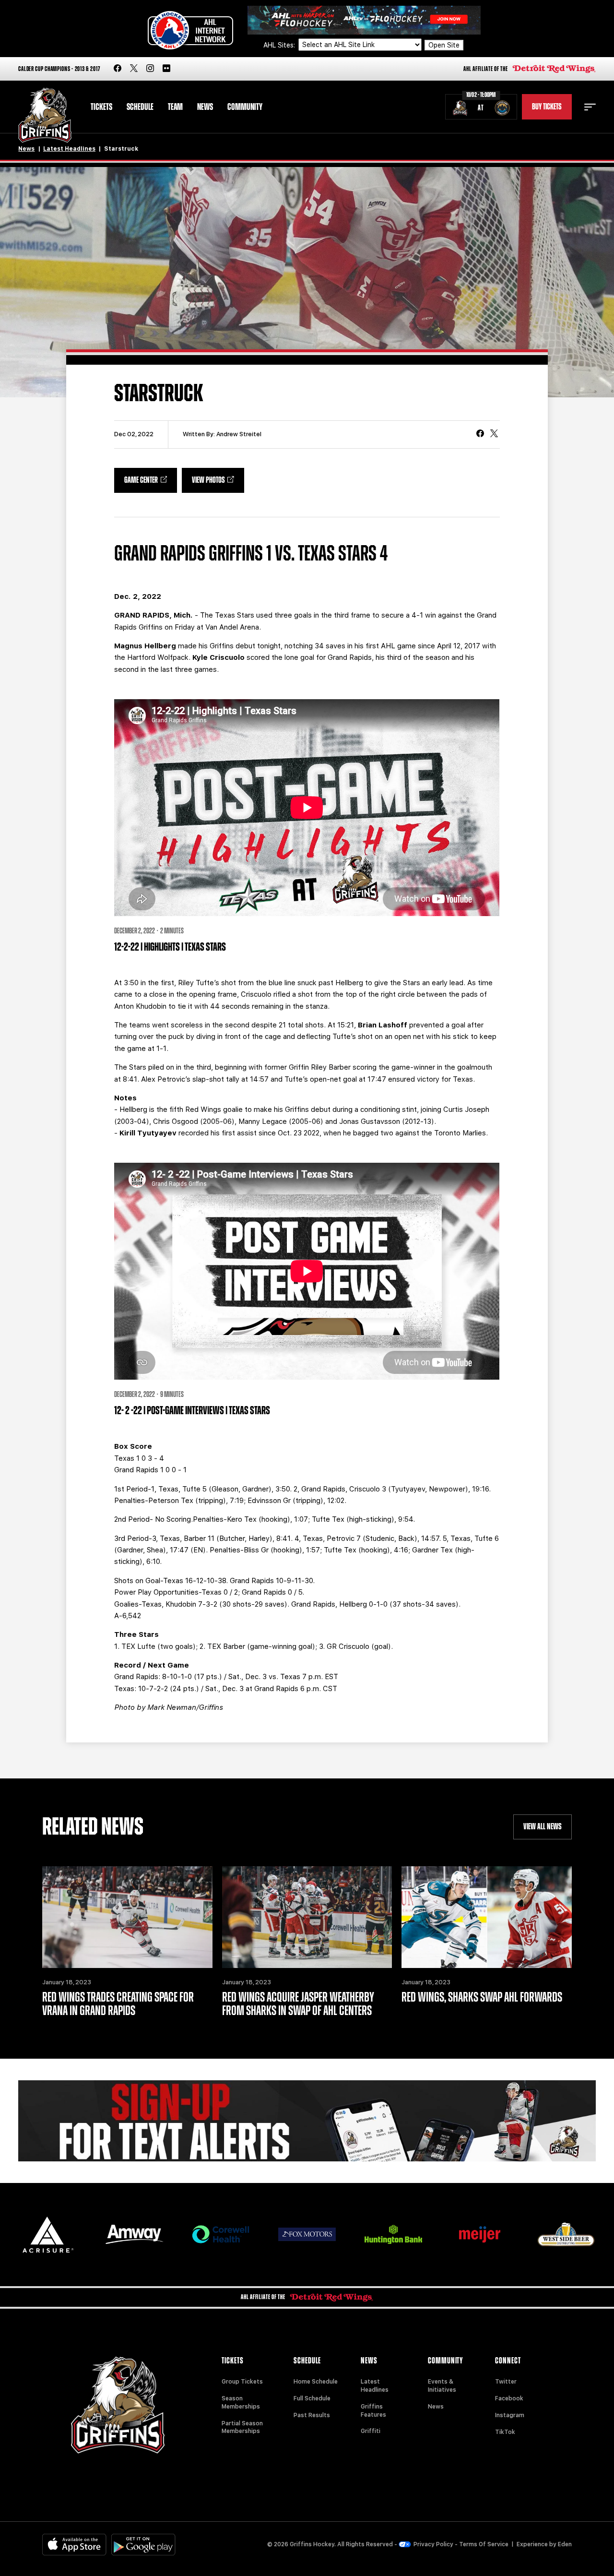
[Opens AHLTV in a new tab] (364, 19)
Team (175, 107)
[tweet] (494, 434)
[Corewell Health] (221, 2235)
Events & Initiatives (442, 2386)
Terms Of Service (484, 2544)
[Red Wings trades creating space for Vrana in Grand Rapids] (127, 1917)
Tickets (101, 107)
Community (245, 107)
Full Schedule (312, 2398)
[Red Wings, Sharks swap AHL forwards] (486, 1917)
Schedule (140, 107)
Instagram (510, 2415)
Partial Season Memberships (242, 2427)
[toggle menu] (590, 107)
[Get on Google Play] (143, 2545)
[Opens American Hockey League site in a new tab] (190, 30)
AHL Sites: (280, 45)
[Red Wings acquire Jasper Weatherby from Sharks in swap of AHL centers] (307, 1917)
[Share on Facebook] (480, 434)
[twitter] (134, 69)
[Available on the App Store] (74, 2545)
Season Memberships (241, 2403)
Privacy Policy (433, 2544)
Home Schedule (316, 2382)
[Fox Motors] (307, 2234)
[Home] (45, 115)
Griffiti (371, 2431)
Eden (565, 2544)
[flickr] (166, 69)
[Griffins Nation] (307, 2121)
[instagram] (150, 69)
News (205, 107)
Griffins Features (373, 2411)
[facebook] (118, 69)
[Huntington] (393, 2235)
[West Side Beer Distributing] (566, 2234)
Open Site (444, 45)
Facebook (509, 2398)
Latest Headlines (69, 149)
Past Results (312, 2415)
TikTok (505, 2432)
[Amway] (134, 2235)
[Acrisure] (48, 2235)
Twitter (506, 2382)
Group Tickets (242, 2382)
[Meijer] (480, 2235)
